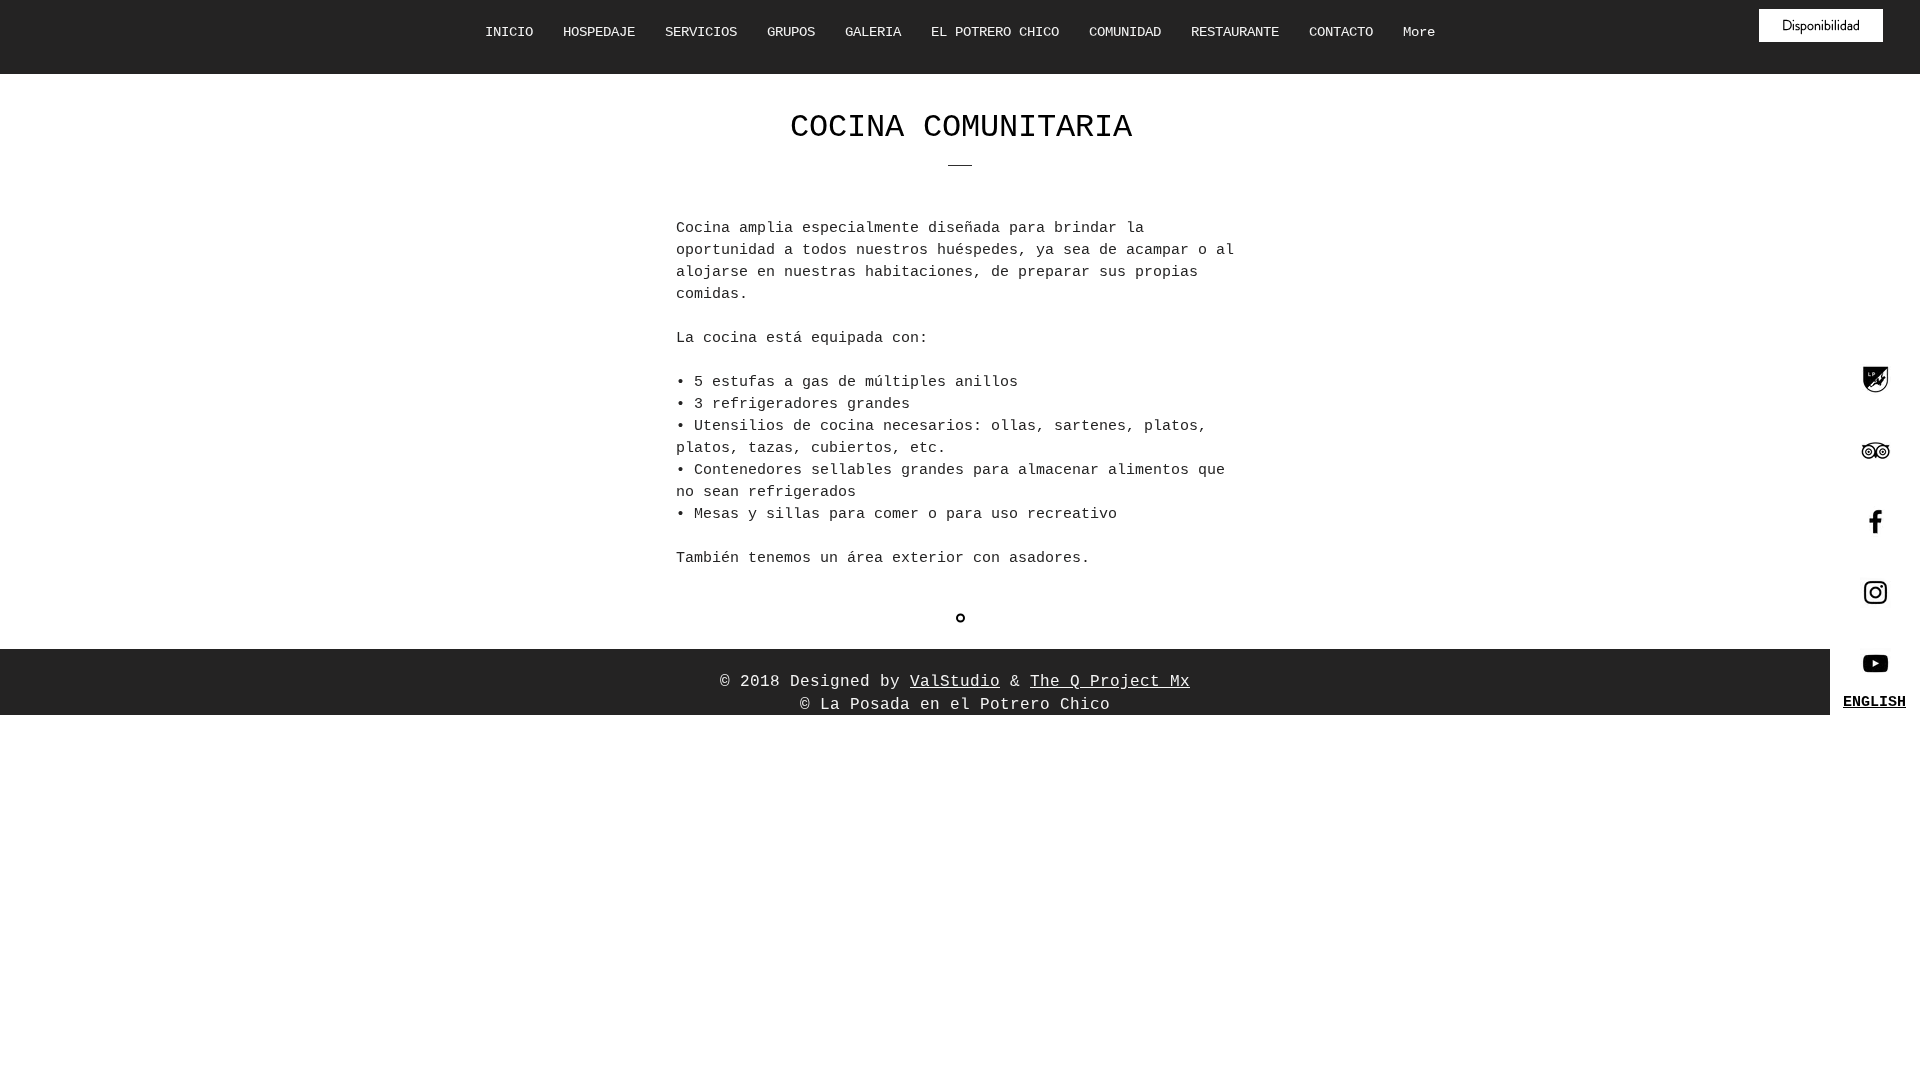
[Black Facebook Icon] (1875, 521)
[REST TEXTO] (960, 618)
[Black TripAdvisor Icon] (1875, 450)
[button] (1821, 25)
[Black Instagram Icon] (1875, 592)
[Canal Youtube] (1875, 663)
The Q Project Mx (1110, 682)
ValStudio (955, 682)
